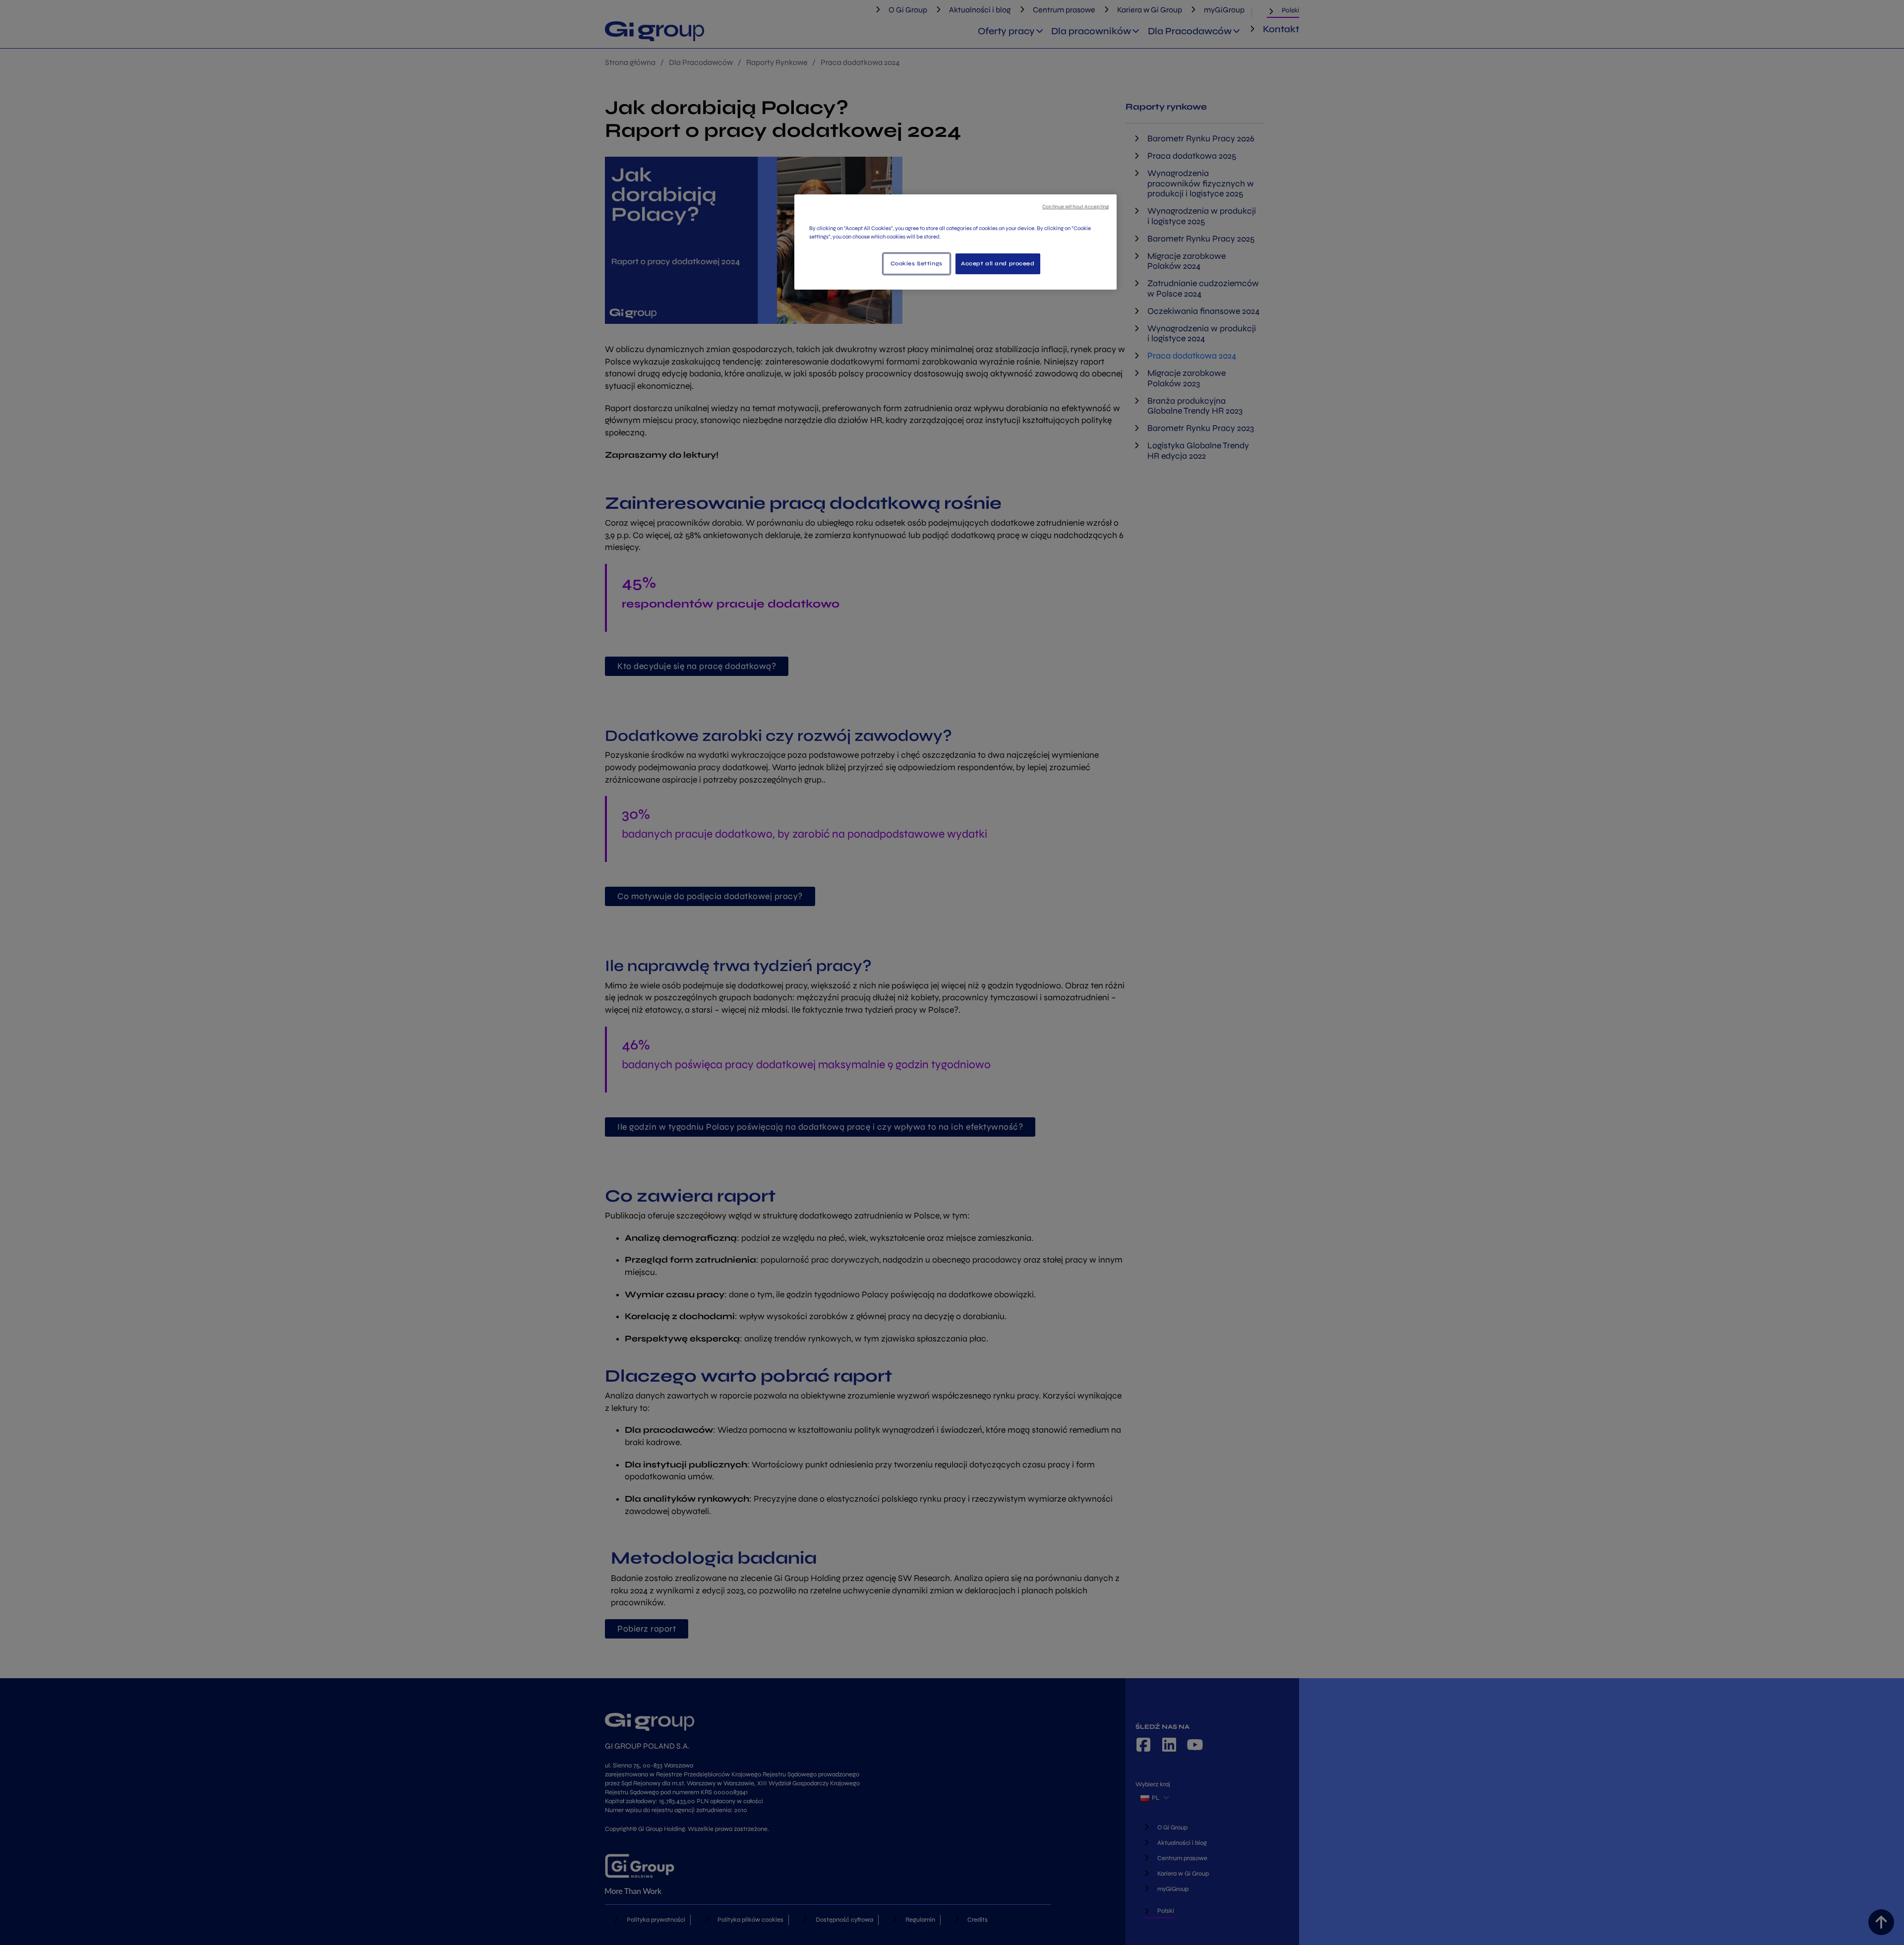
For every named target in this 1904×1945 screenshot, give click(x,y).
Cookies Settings (917, 263)
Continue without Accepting (1076, 207)
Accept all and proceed (998, 263)
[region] (955, 242)
